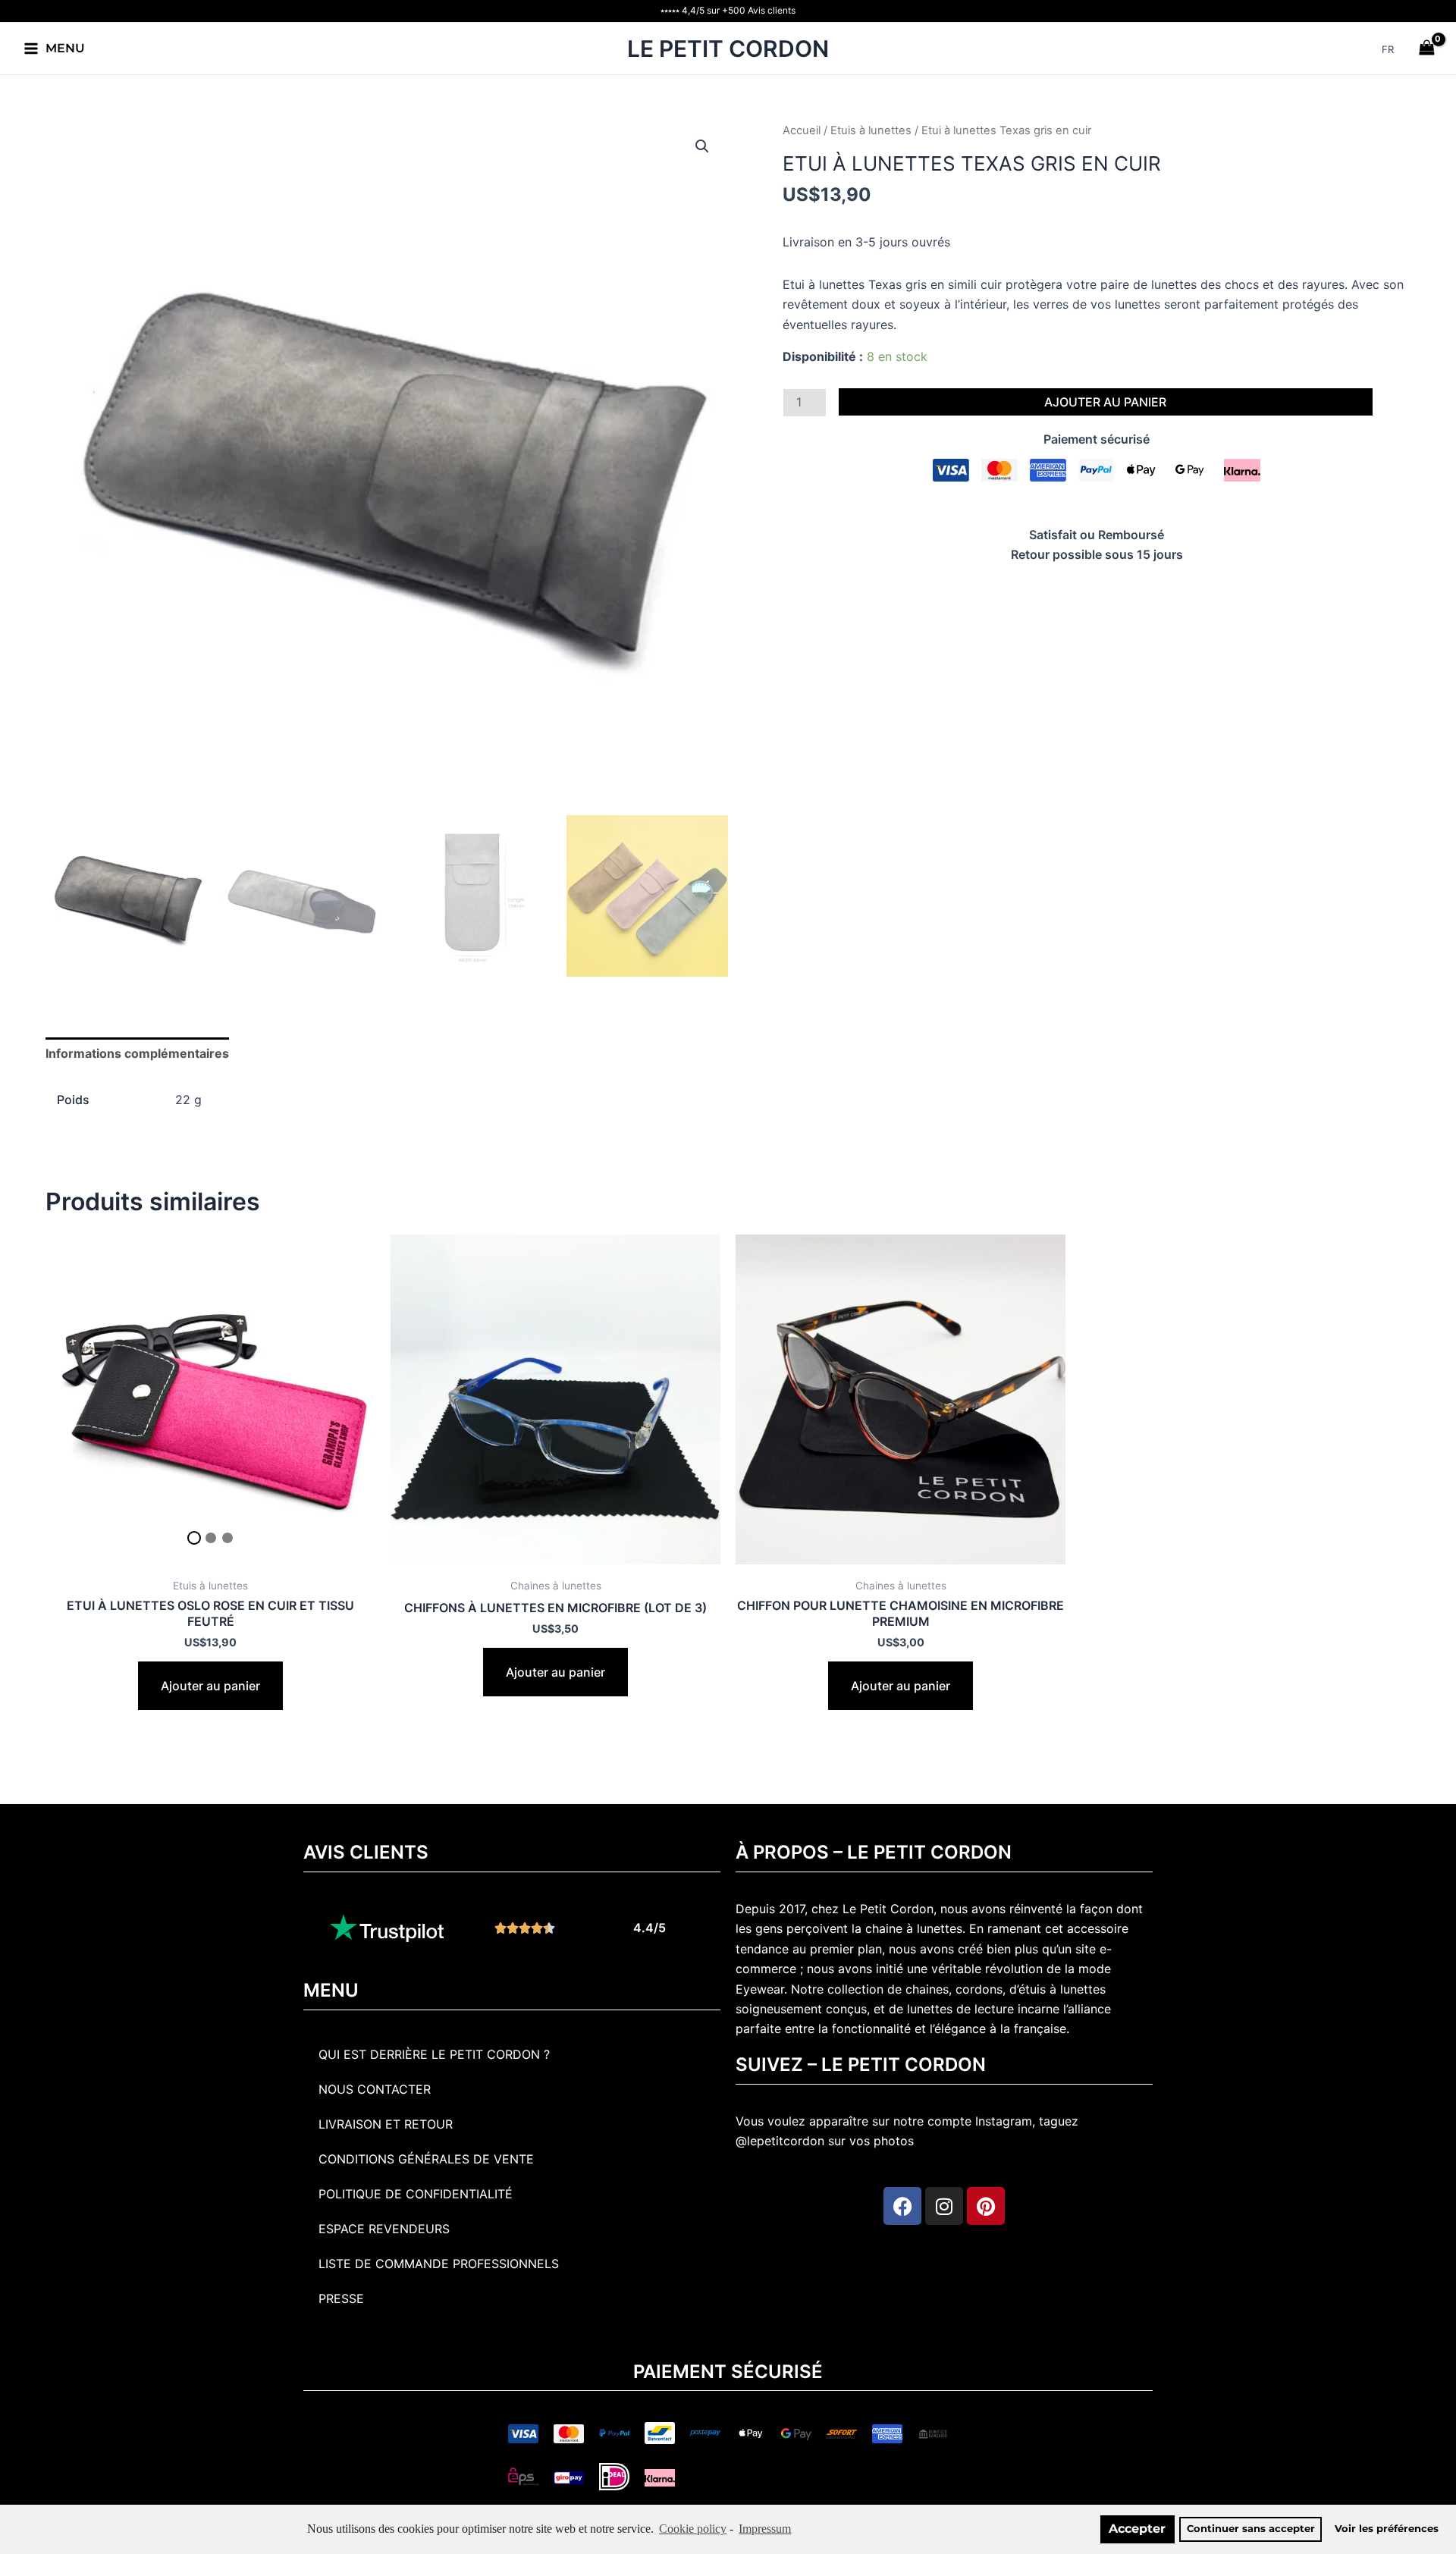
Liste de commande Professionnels (439, 2264)
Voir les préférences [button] (1387, 2529)
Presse (341, 2298)
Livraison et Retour (386, 2124)
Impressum (765, 2529)
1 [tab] (194, 1538)
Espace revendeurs (384, 2229)
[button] (702, 146)
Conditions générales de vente (426, 2159)
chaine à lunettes (914, 1928)
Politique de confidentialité (416, 2194)
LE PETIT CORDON (728, 49)
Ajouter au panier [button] (210, 1686)
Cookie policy (693, 2529)
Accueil (802, 130)
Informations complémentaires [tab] (137, 1053)
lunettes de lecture (960, 2009)
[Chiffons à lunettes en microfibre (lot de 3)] (555, 1399)
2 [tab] (211, 1538)
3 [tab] (227, 1538)
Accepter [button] (1137, 2529)
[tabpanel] (210, 1399)
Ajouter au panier (1105, 402)
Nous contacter (375, 2089)
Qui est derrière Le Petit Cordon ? (434, 2054)
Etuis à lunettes (871, 130)
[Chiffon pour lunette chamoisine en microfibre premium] (901, 1399)
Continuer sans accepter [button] (1251, 2529)
